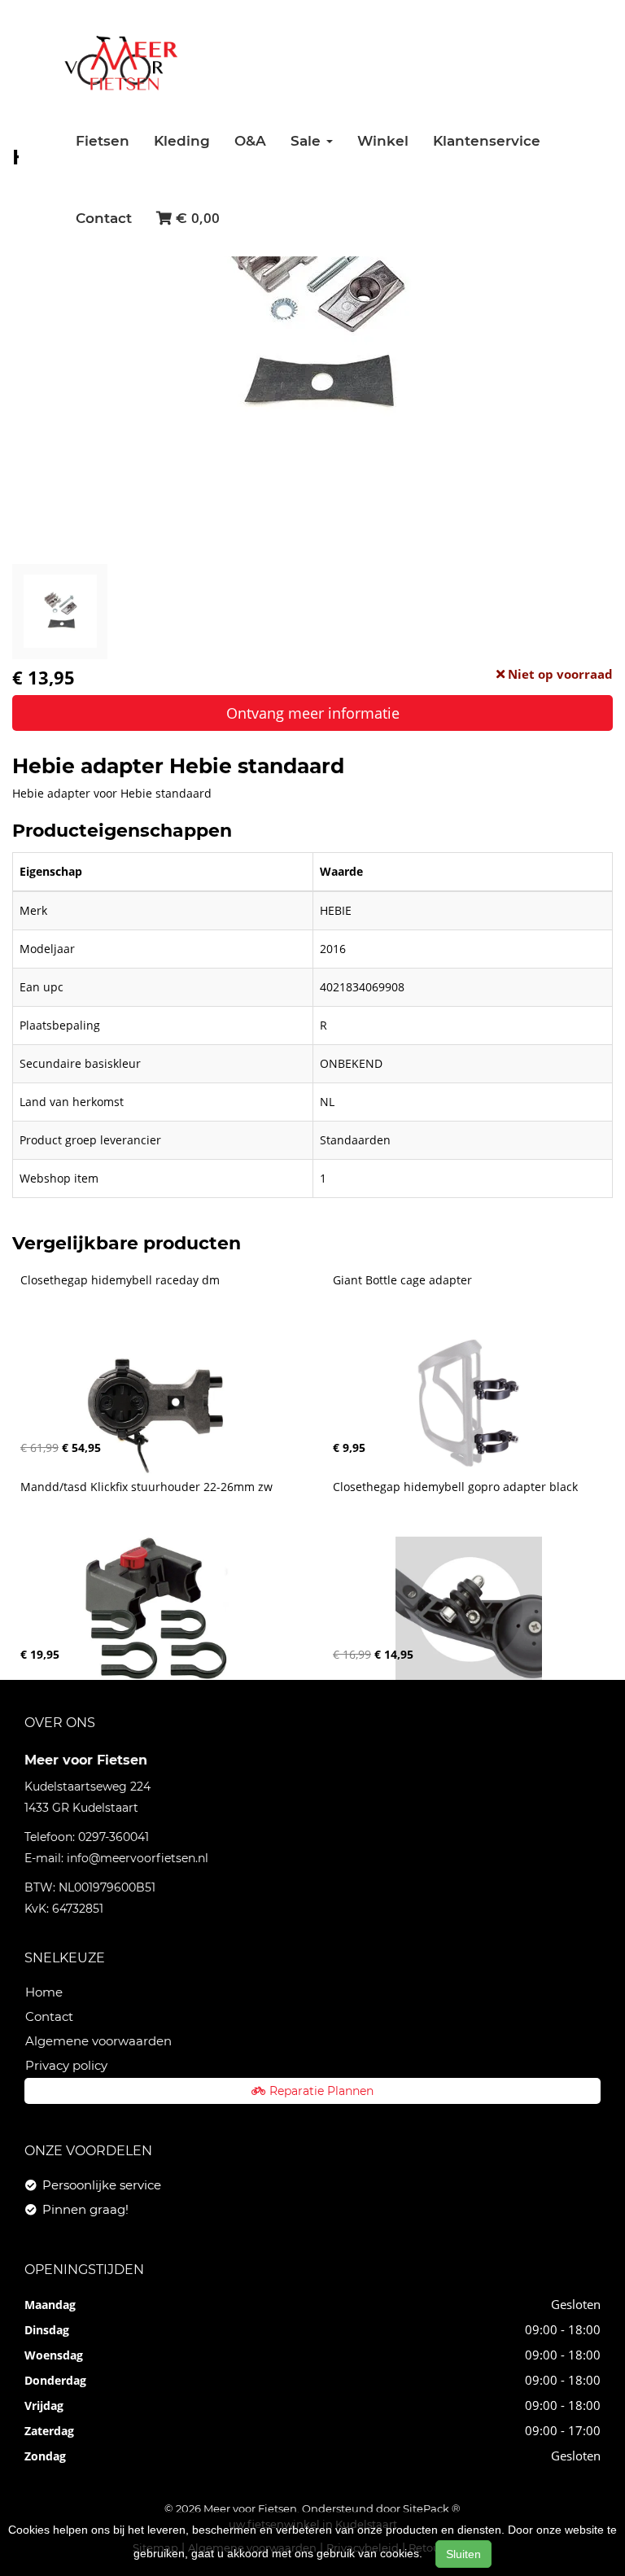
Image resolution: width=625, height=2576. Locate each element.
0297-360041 (114, 1837)
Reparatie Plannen (321, 2091)
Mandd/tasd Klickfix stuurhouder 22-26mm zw (146, 1487)
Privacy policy (66, 2065)
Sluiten (463, 2554)
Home (44, 1992)
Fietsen (103, 141)
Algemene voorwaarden (98, 2041)
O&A (250, 141)
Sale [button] (308, 141)
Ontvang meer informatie (313, 713)
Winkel (383, 141)
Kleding (182, 141)
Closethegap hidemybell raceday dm (120, 1280)
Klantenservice (487, 141)
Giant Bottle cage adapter (402, 1280)
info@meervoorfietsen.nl (138, 1858)
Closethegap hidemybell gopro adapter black (455, 1487)
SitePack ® (432, 2508)
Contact (104, 218)
